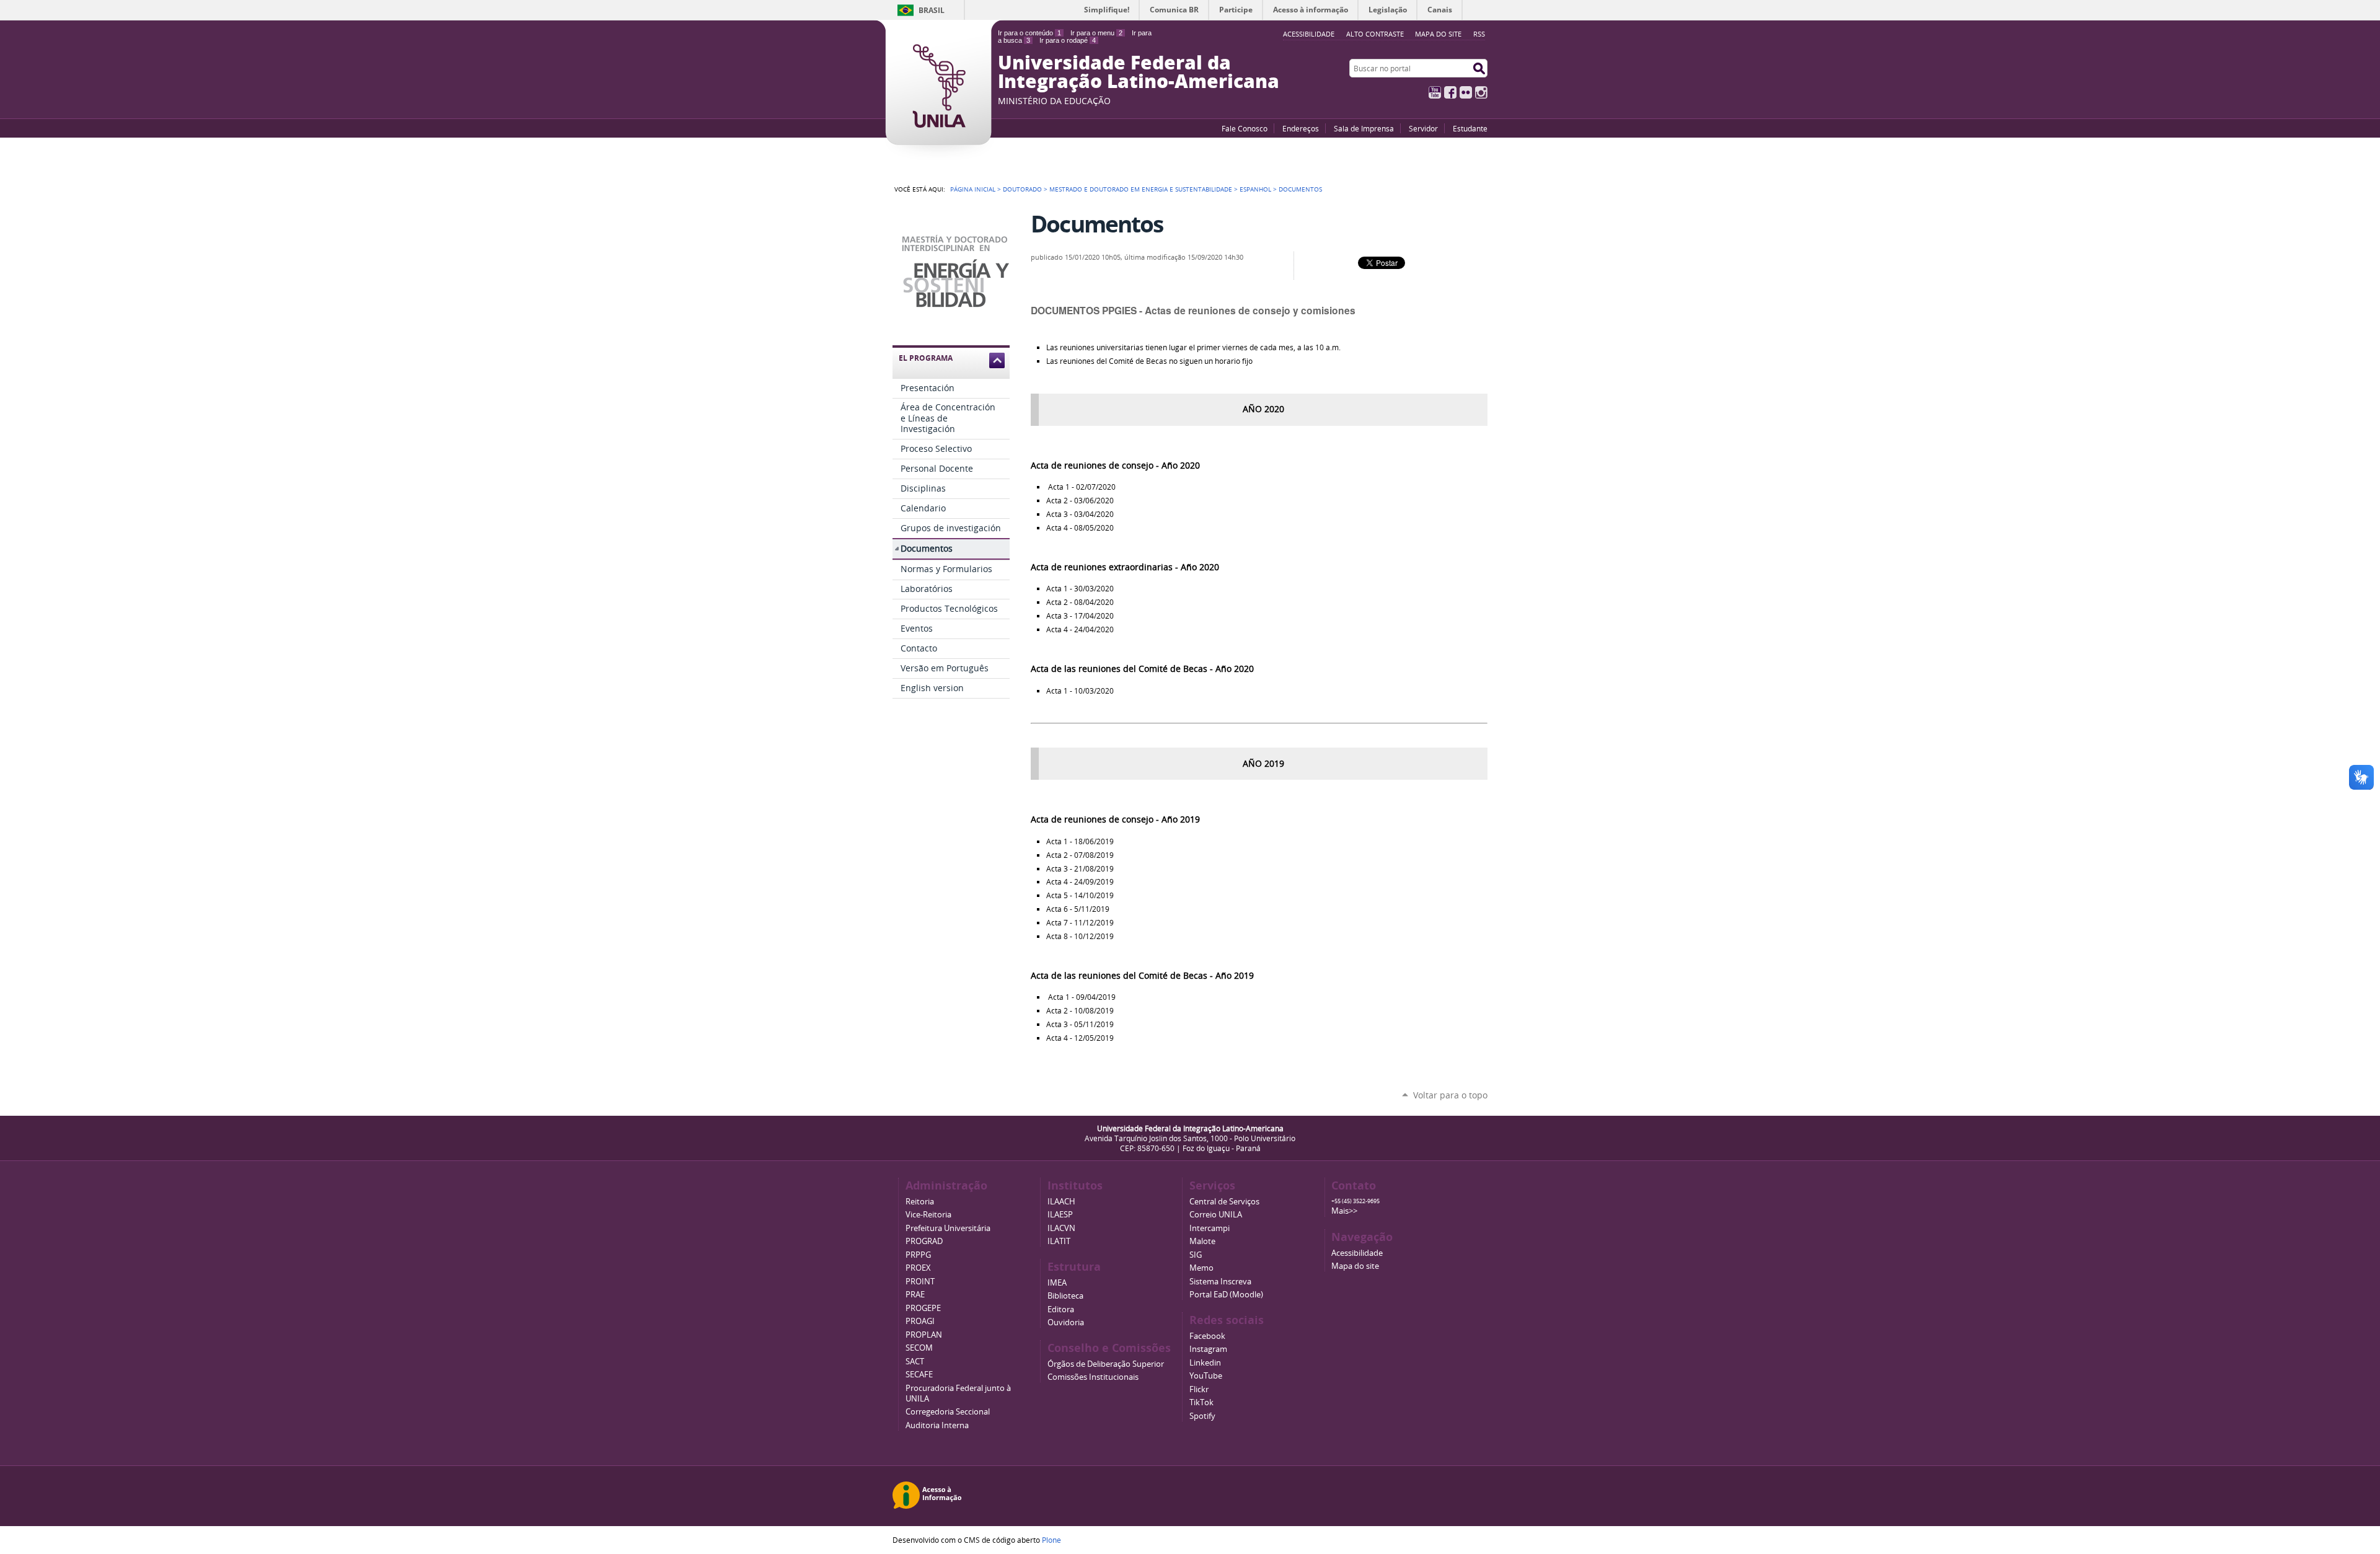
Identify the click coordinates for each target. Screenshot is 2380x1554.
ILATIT (1059, 1241)
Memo (1201, 1268)
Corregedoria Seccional (948, 1412)
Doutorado (1022, 189)
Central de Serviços (1224, 1202)
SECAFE (919, 1375)
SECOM (919, 1348)
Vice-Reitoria (928, 1215)
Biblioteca (1065, 1296)
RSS (1479, 34)
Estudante (1470, 128)
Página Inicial (973, 189)
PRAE (915, 1295)
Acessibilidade (1357, 1253)
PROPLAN (924, 1335)
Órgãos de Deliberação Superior (1106, 1364)
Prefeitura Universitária (948, 1228)
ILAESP (1060, 1215)
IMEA (1057, 1283)
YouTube (1435, 92)
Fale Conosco (1245, 128)
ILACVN (1061, 1228)
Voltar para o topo (1450, 1095)
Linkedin (1205, 1363)
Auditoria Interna (937, 1425)
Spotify (1202, 1416)
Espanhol (1255, 189)
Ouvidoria (1066, 1322)
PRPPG (918, 1255)
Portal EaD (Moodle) (1226, 1295)
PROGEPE (923, 1308)
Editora (1061, 1309)
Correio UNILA (1216, 1215)
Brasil (932, 10)
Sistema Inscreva (1220, 1282)
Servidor (1423, 128)
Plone (1051, 1540)
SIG (1196, 1255)
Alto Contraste (1375, 34)
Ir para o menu (1096, 33)
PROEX (918, 1268)
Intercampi (1210, 1228)
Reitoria (920, 1202)
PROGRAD (924, 1241)
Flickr (1466, 92)
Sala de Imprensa (1364, 128)
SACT (915, 1362)
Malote (1202, 1241)
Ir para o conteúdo (1029, 33)
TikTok (1201, 1402)
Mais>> (1344, 1211)
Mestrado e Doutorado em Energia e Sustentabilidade (1141, 189)
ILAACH (1061, 1202)
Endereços (1301, 128)
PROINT (920, 1282)
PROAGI (920, 1321)
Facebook (1450, 92)
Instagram (1481, 92)
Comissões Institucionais (1093, 1377)
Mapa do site (1438, 34)
